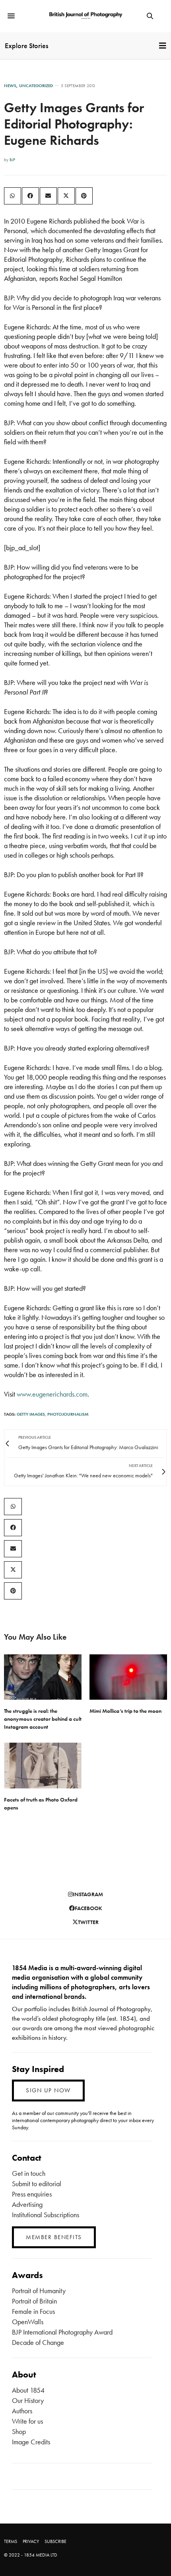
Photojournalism (68, 1414)
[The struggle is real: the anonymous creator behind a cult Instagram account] (43, 1677)
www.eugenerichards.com (52, 1394)
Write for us (27, 2421)
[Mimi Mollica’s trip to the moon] (128, 1677)
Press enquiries (32, 2194)
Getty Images (31, 1414)
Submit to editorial (37, 2184)
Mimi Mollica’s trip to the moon (125, 1711)
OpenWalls (28, 2322)
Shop (19, 2431)
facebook (88, 1908)
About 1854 (28, 2390)
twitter (88, 1922)
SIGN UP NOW (48, 2090)
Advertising (27, 2204)
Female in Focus (33, 2311)
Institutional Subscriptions (46, 2215)
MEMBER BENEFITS (54, 2237)
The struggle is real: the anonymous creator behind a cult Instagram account (43, 1719)
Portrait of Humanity (39, 2291)
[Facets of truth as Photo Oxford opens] (43, 1766)
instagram (88, 1894)
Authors (22, 2411)
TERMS (11, 2541)
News (10, 86)
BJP (12, 160)
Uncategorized (36, 86)
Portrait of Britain (34, 2301)
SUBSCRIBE (55, 2541)
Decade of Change (38, 2342)
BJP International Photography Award (62, 2332)
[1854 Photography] (85, 16)
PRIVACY (31, 2541)
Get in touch (29, 2173)
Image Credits (31, 2442)
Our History (28, 2400)
